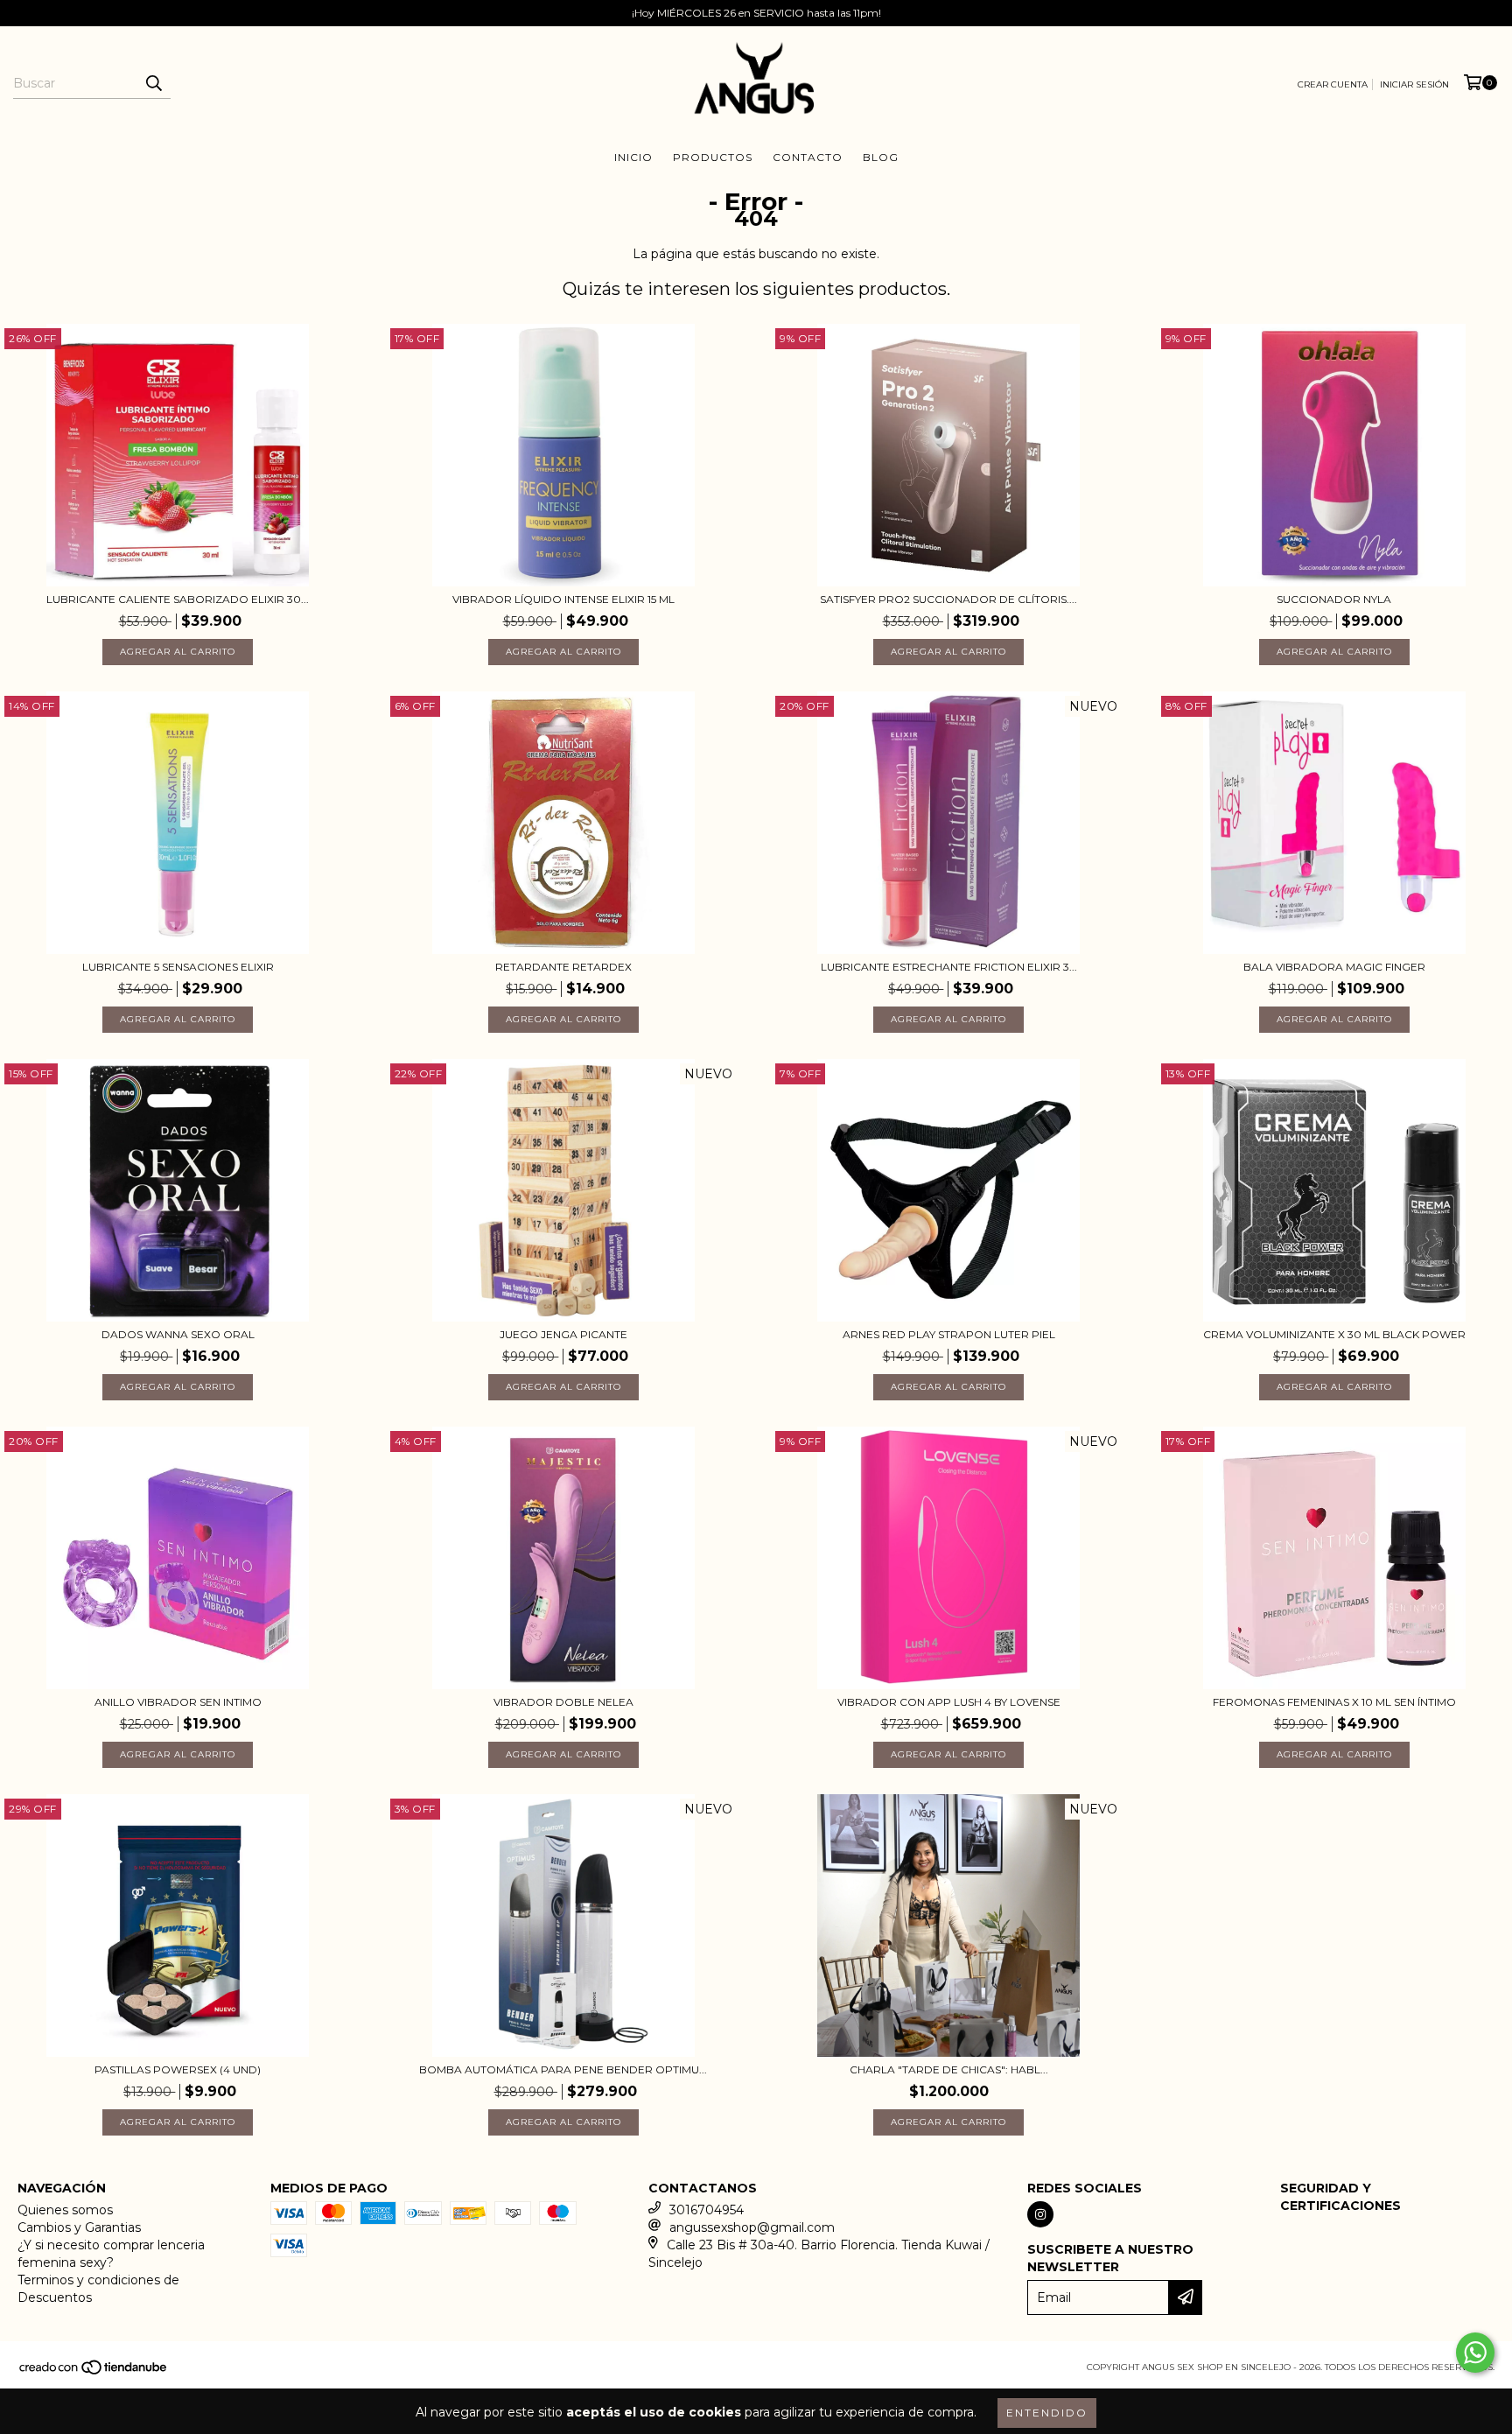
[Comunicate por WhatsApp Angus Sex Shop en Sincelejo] (1475, 2353)
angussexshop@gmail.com (752, 2227)
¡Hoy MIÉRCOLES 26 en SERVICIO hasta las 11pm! (756, 13)
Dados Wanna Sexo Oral (178, 1334)
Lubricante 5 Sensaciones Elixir (178, 967)
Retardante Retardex (563, 967)
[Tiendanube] (94, 2372)
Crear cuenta (1333, 84)
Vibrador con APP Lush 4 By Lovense (949, 1702)
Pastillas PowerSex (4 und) (178, 2069)
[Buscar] (153, 83)
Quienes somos (65, 2210)
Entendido (1047, 2413)
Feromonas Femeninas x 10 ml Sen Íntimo (1334, 1702)
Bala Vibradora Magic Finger (1334, 967)
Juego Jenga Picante (563, 1334)
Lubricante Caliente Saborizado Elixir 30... (178, 599)
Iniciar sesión (1414, 84)
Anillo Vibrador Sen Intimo (178, 1702)
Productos (713, 157)
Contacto (808, 157)
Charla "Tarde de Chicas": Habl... (949, 2069)
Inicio (633, 157)
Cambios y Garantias (79, 2227)
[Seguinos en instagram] (1040, 2214)
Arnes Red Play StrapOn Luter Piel (949, 1334)
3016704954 (707, 2210)
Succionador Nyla (1334, 599)
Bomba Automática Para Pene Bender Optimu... (563, 2069)
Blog (881, 157)
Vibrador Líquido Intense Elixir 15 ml (563, 599)
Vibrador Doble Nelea (563, 1702)
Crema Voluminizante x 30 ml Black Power (1334, 1334)
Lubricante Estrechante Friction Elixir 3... (949, 967)
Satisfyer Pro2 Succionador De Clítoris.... (948, 599)
